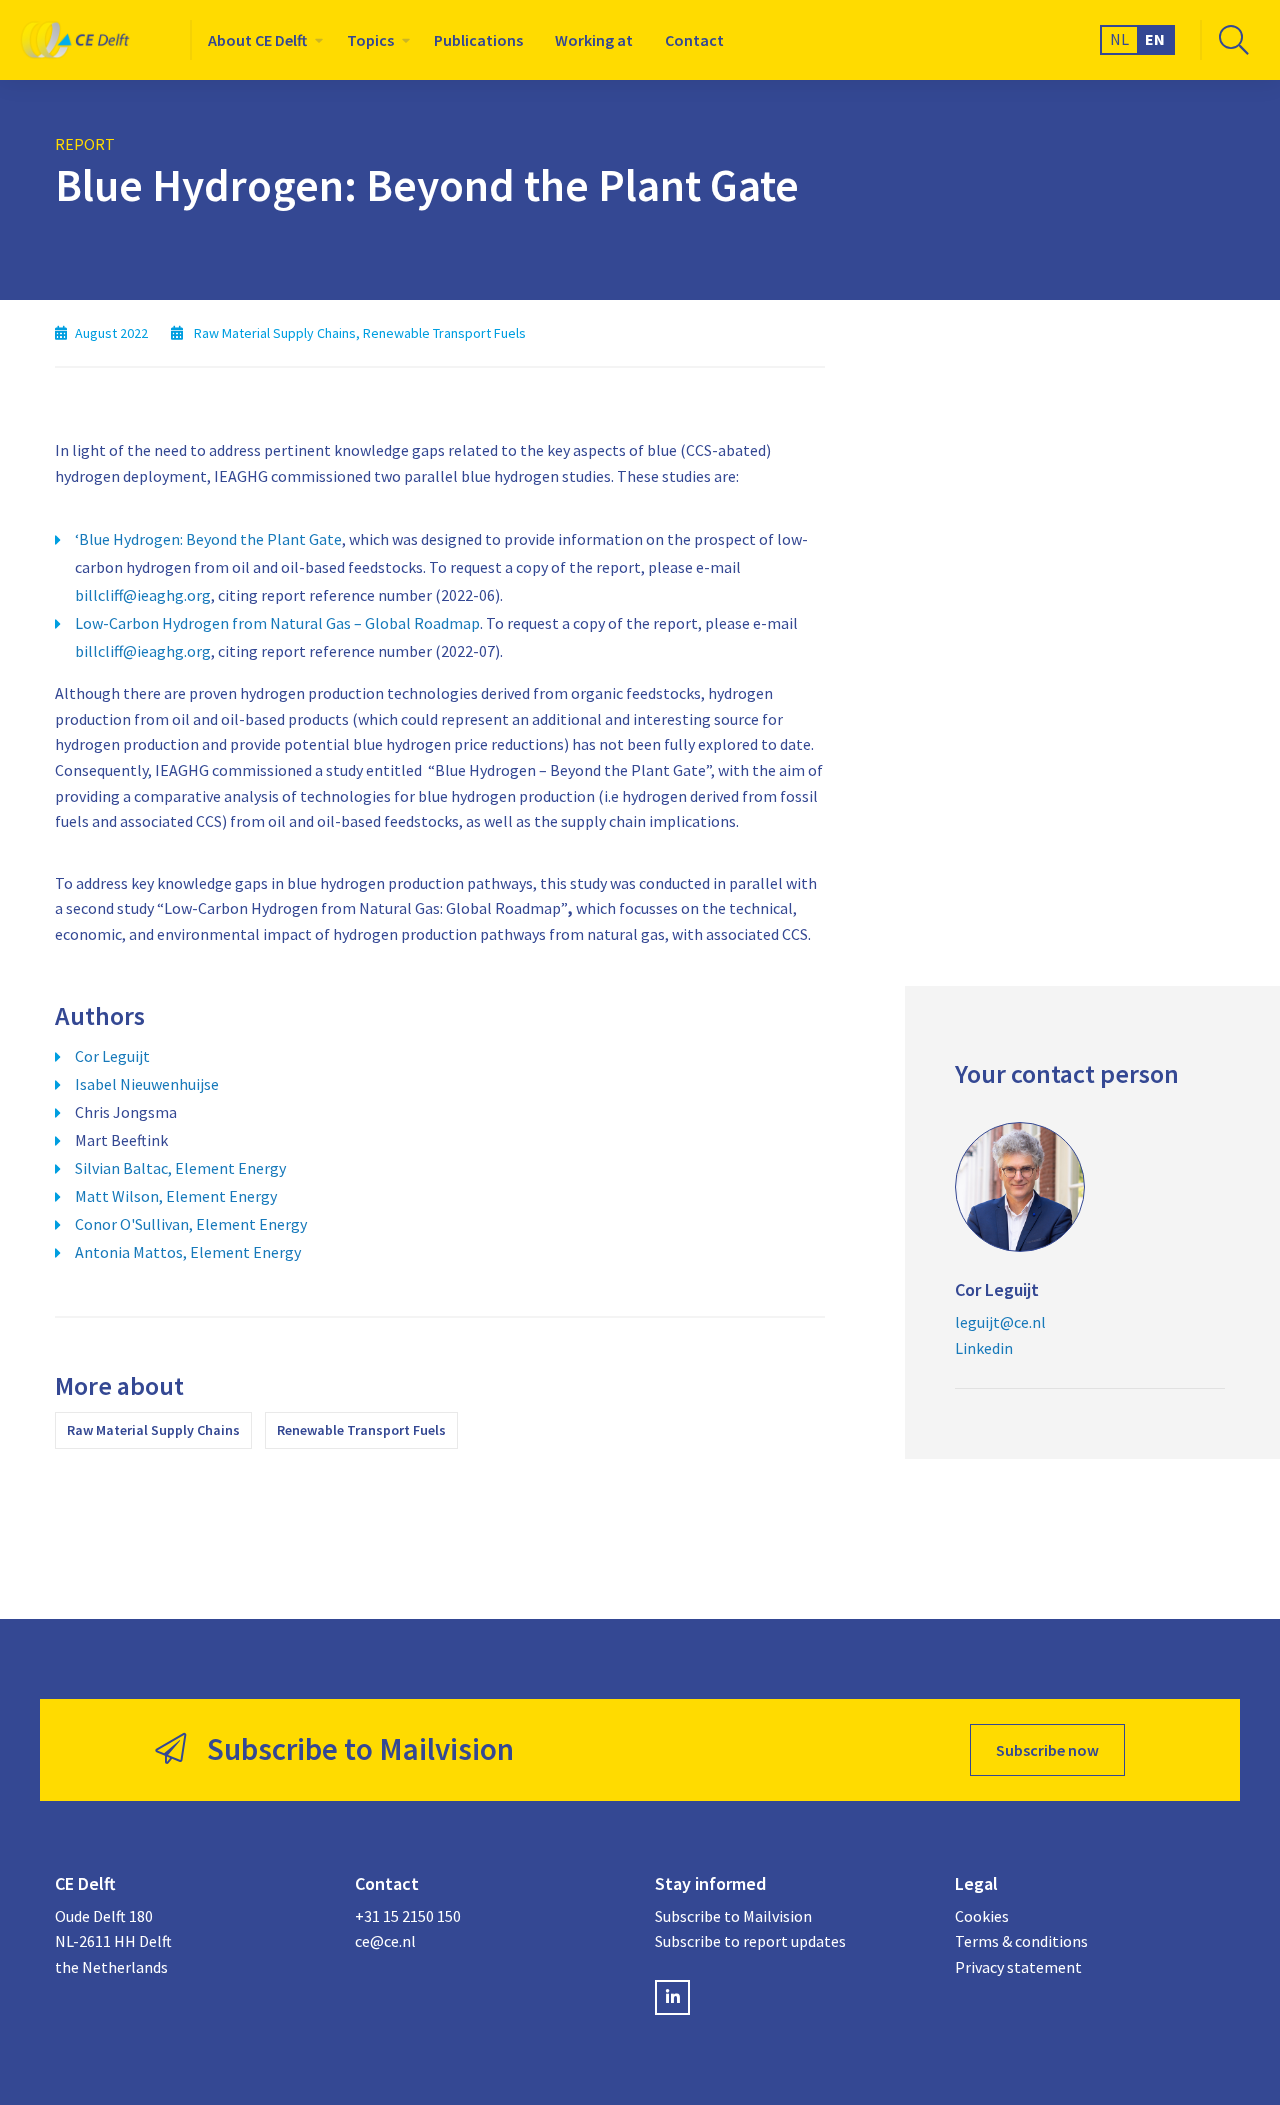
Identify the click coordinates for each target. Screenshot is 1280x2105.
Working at (594, 40)
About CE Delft (257, 40)
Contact (694, 40)
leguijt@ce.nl (1000, 1322)
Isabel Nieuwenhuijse (147, 1084)
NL (1119, 39)
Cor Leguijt (112, 1056)
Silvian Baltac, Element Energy (180, 1168)
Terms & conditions (1021, 1941)
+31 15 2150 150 (408, 1916)
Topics (370, 40)
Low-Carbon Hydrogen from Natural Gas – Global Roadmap (277, 623)
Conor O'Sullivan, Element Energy (191, 1224)
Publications (478, 40)
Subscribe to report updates (750, 1941)
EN (1155, 39)
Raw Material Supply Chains (153, 1430)
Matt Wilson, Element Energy (176, 1196)
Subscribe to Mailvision (733, 1916)
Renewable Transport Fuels (361, 1430)
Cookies (982, 1916)
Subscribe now (1047, 1750)
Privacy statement (1018, 1967)
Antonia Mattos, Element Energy (188, 1252)
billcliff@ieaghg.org (143, 595)
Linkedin (984, 1348)
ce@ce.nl (385, 1941)
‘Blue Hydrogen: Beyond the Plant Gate (208, 539)
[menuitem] (261, 40)
